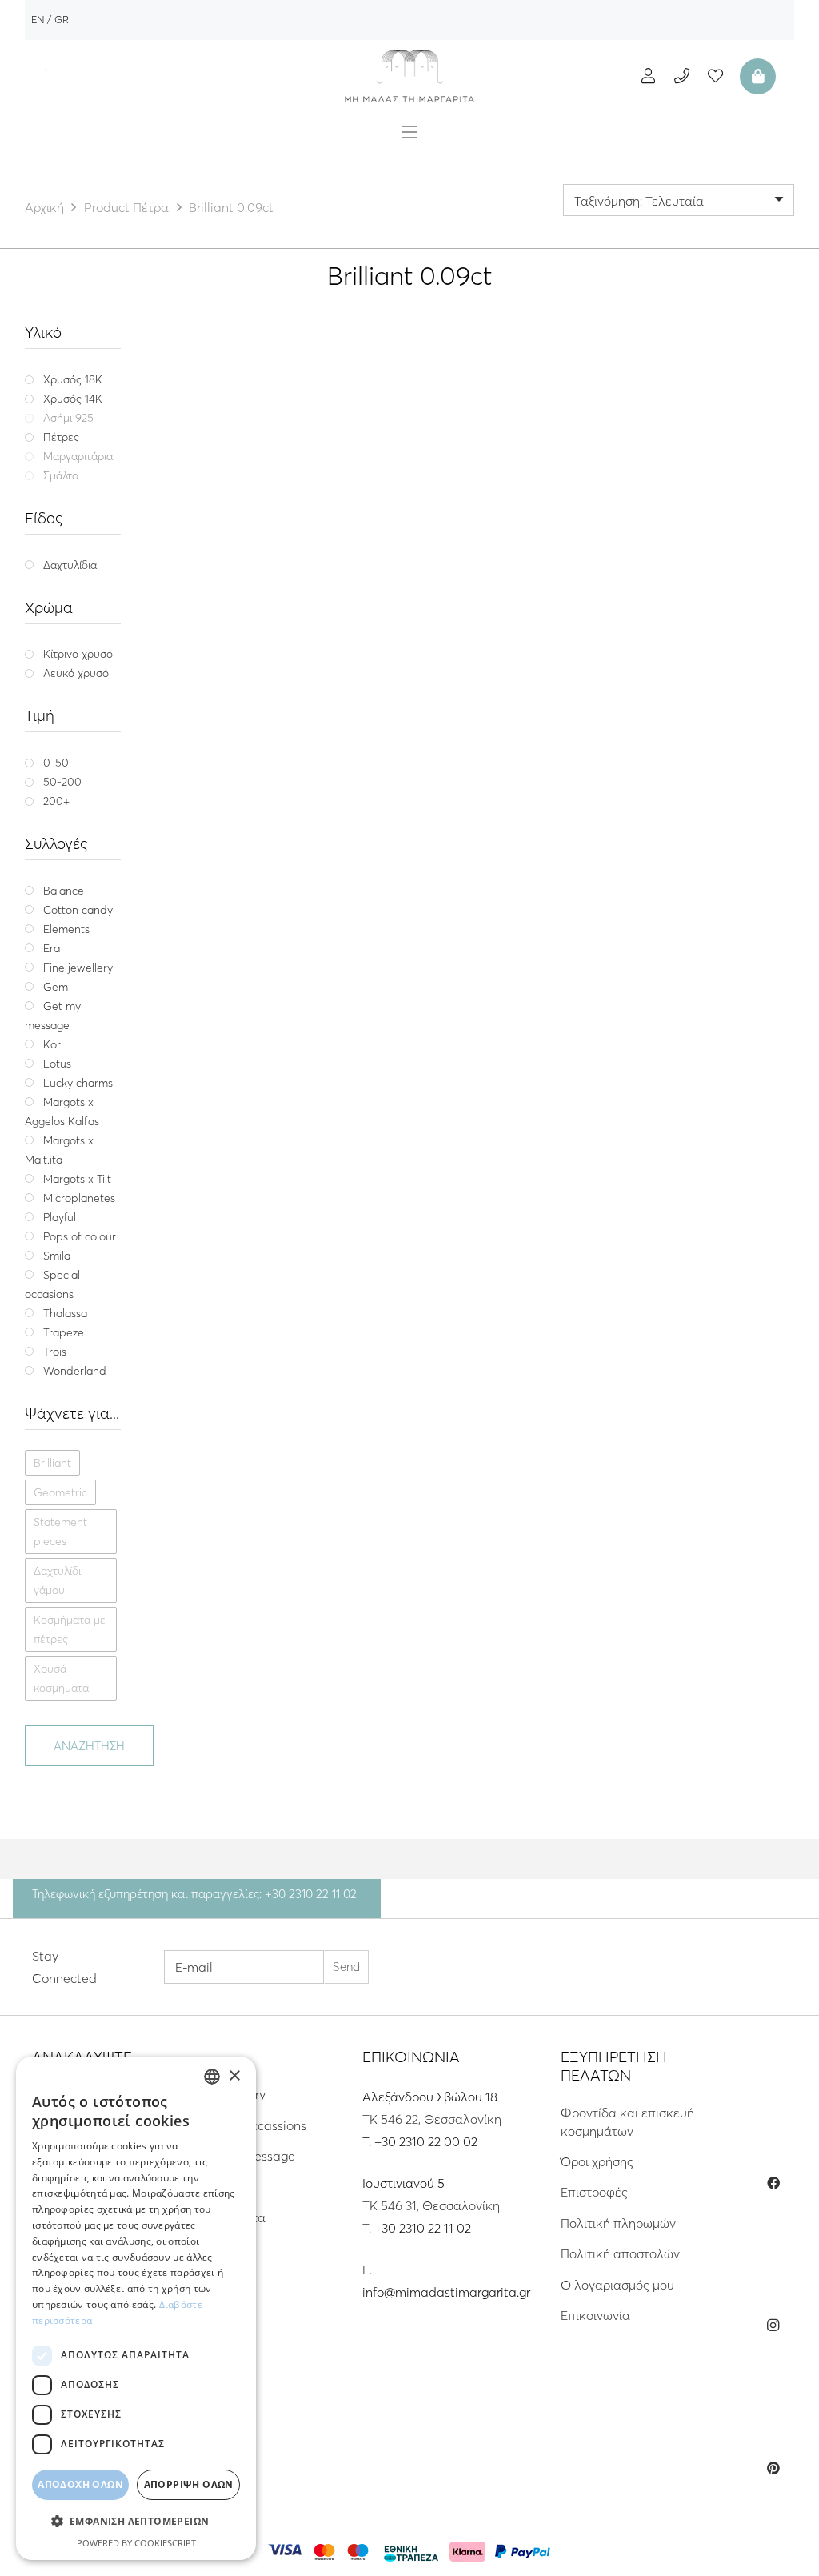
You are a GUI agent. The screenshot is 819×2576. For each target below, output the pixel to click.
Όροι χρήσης (597, 2161)
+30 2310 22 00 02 (426, 2141)
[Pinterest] (773, 2468)
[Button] (648, 76)
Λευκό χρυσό (358, 713)
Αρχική (44, 207)
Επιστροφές (594, 2192)
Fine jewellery (301, 652)
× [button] (234, 2076)
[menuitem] (38, 19)
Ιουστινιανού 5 (404, 2183)
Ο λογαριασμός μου (617, 2285)
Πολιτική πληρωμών (618, 2223)
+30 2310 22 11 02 (423, 2228)
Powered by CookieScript (136, 2543)
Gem (349, 652)
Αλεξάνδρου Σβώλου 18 (430, 2097)
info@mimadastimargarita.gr (446, 2292)
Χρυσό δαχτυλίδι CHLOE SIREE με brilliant (315, 671)
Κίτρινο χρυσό (275, 713)
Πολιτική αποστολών (620, 2253)
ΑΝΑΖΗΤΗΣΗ (89, 1746)
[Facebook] (773, 2183)
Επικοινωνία (595, 2315)
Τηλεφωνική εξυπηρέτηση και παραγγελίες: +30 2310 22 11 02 (194, 1894)
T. (368, 2141)
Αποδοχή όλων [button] (80, 2484)
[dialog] (136, 2308)
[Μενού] (409, 132)
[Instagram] (773, 2326)
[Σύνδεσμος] (409, 76)
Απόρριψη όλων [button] (189, 2484)
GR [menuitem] (62, 19)
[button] (136, 2522)
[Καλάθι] (756, 76)
